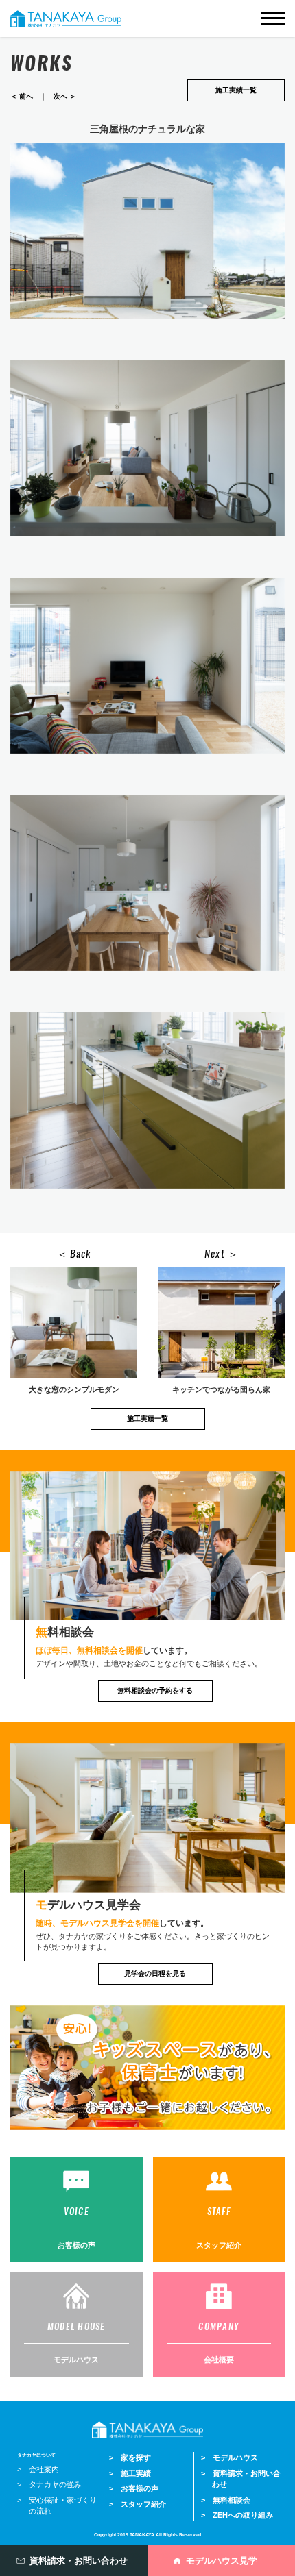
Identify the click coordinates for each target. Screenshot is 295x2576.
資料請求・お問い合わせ (79, 2561)
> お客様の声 (134, 2488)
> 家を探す (130, 2457)
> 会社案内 (38, 2469)
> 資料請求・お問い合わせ (241, 2479)
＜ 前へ (22, 96)
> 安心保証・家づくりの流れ (57, 2506)
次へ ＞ (65, 96)
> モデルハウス (229, 2457)
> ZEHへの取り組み (237, 2515)
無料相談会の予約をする (155, 1690)
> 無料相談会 (226, 2500)
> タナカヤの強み (49, 2484)
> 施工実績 (130, 2473)
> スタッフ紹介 (138, 2504)
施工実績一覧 (236, 90)
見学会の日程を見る (155, 1973)
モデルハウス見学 (222, 2561)
